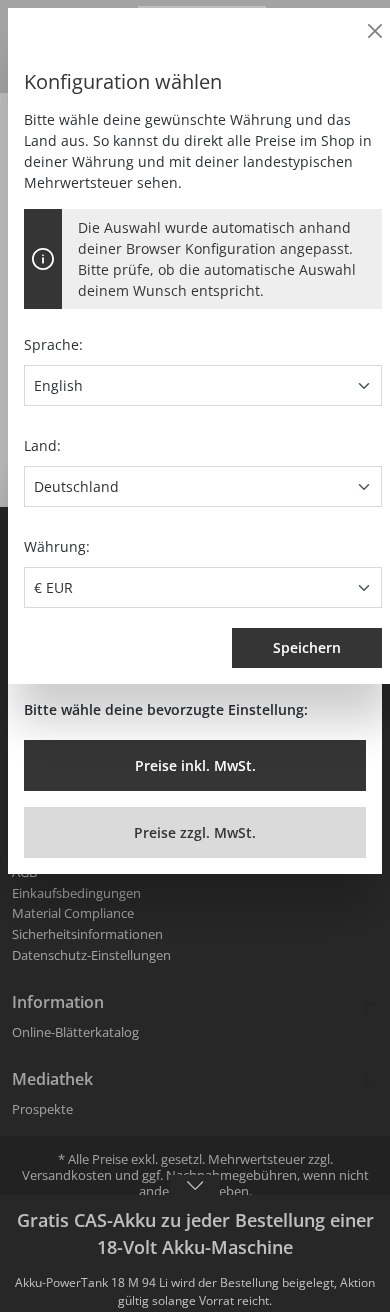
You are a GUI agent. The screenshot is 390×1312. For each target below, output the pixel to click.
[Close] (375, 31)
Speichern (307, 647)
